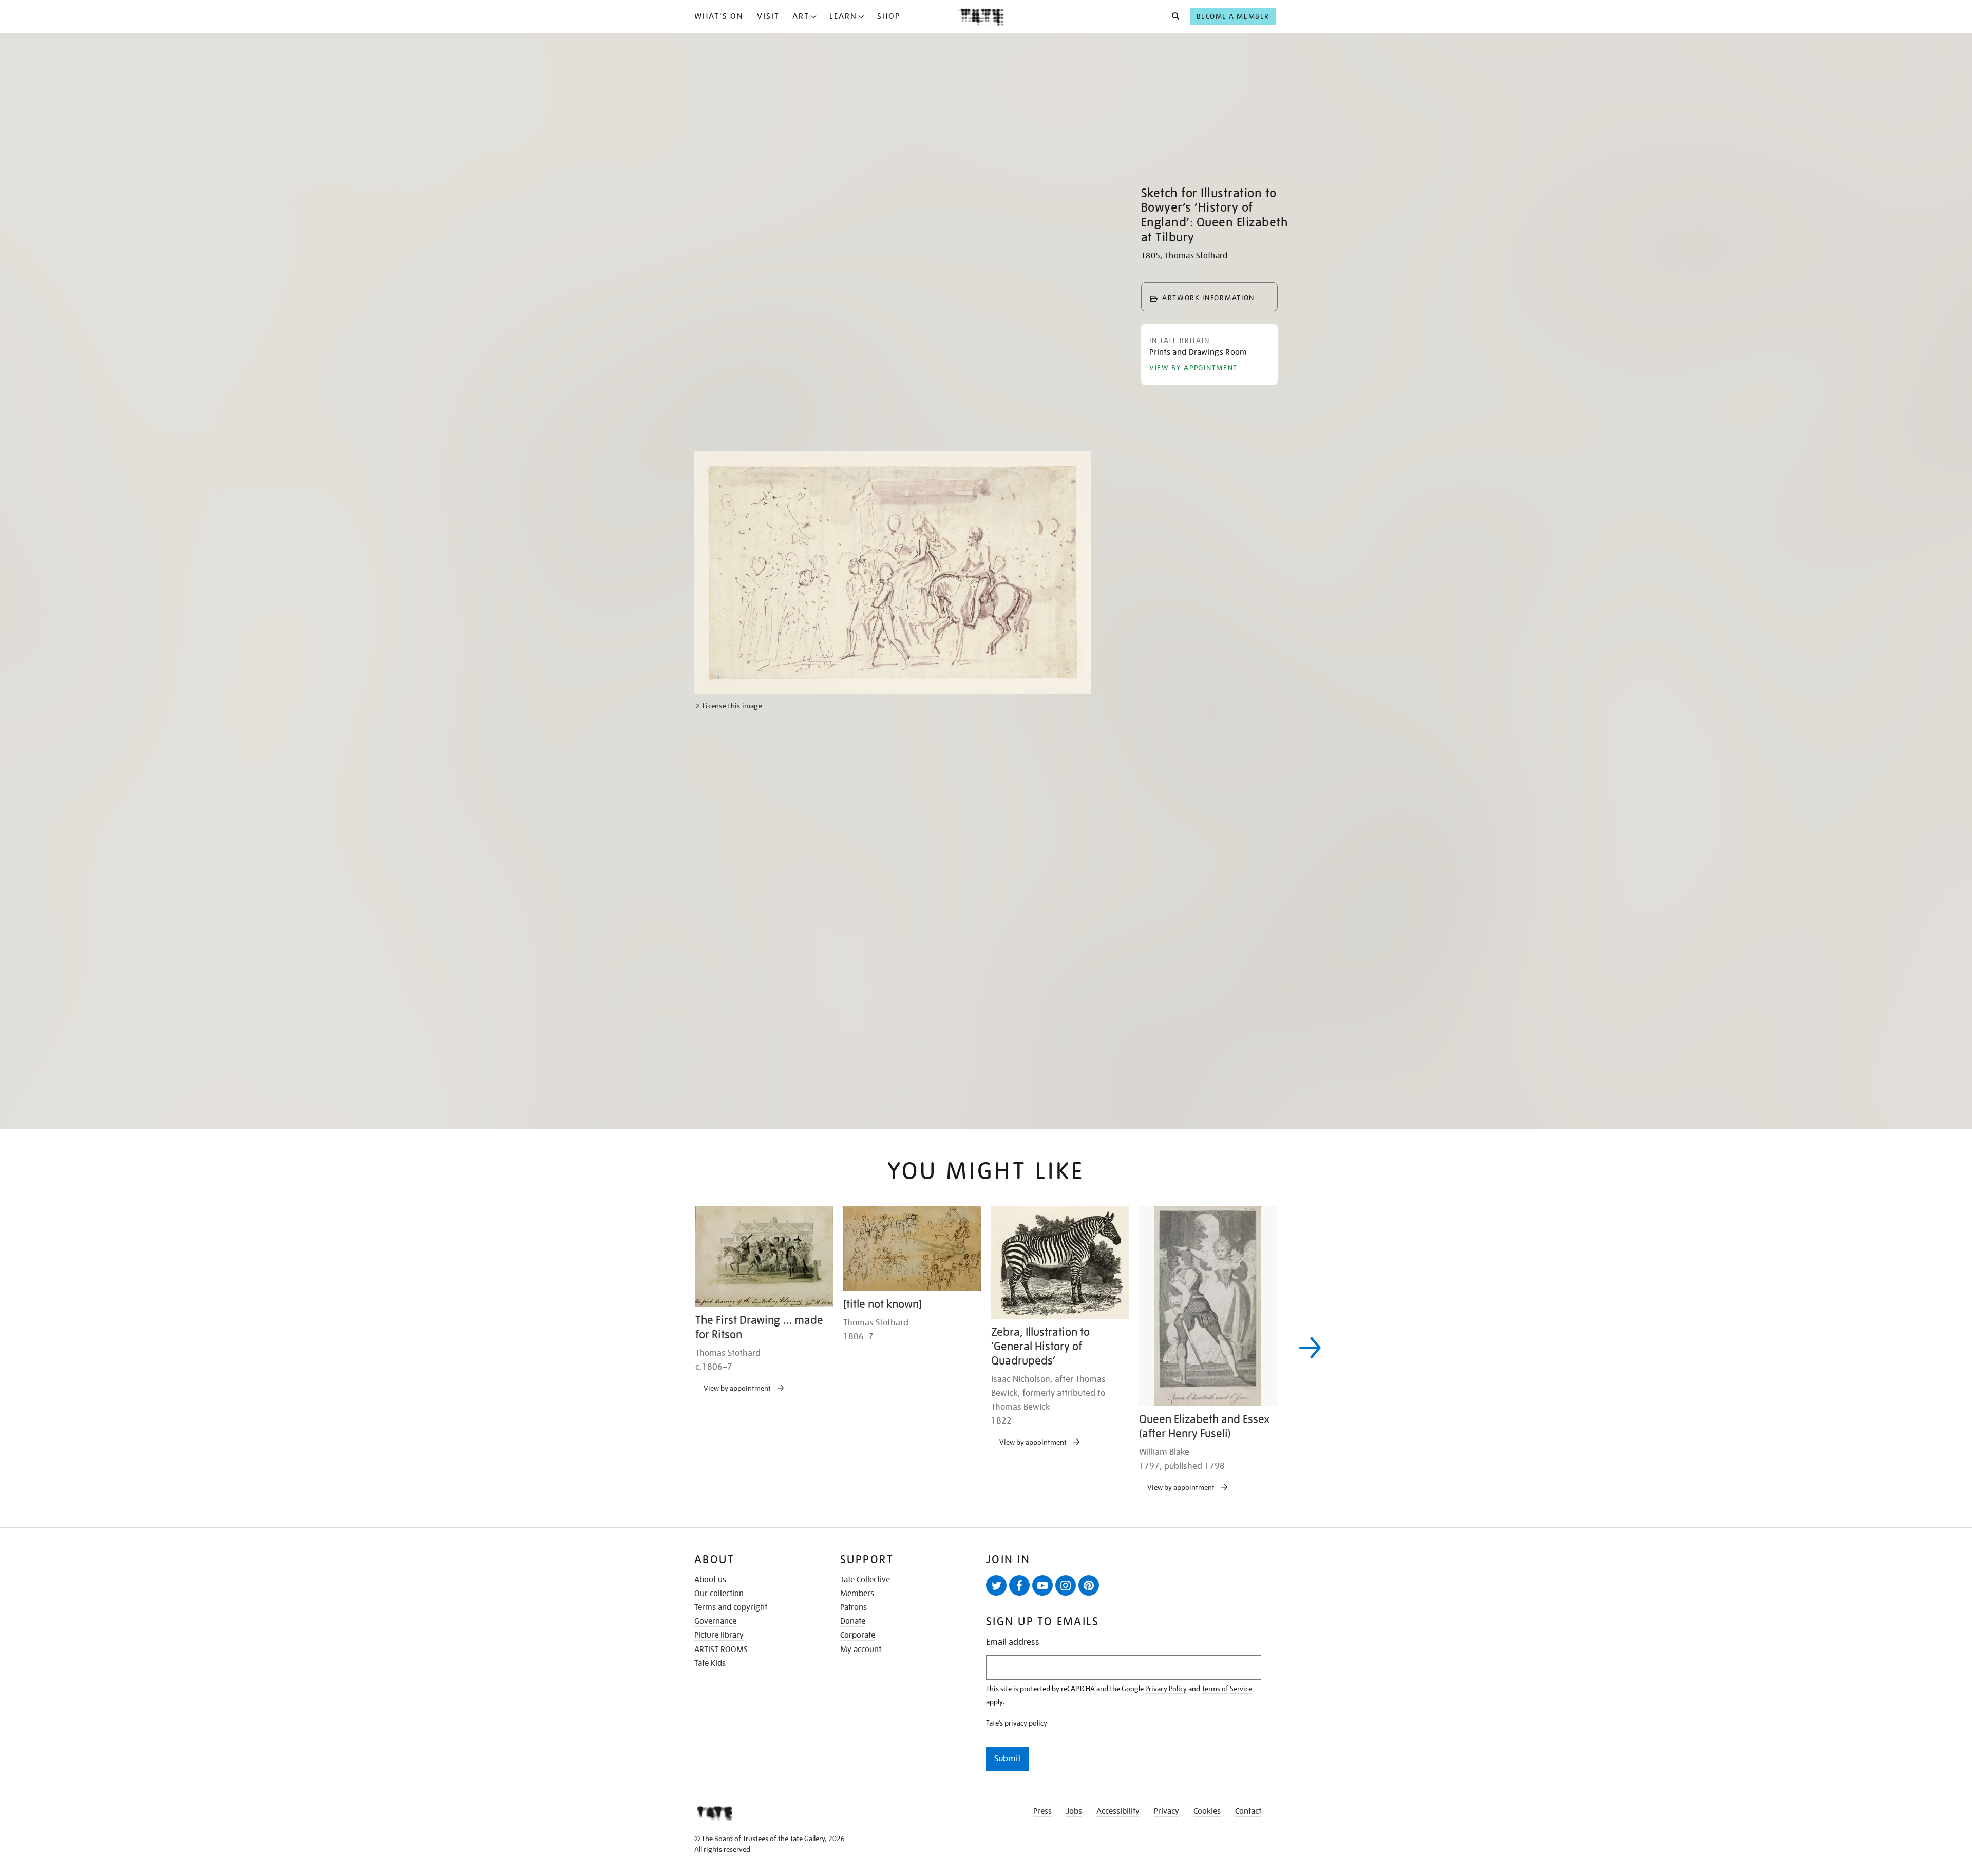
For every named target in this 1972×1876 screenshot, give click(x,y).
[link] (728, 1080)
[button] (1173, 16)
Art (801, 16)
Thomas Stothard (1196, 256)
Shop (889, 16)
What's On (719, 16)
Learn (843, 16)
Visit (768, 16)
